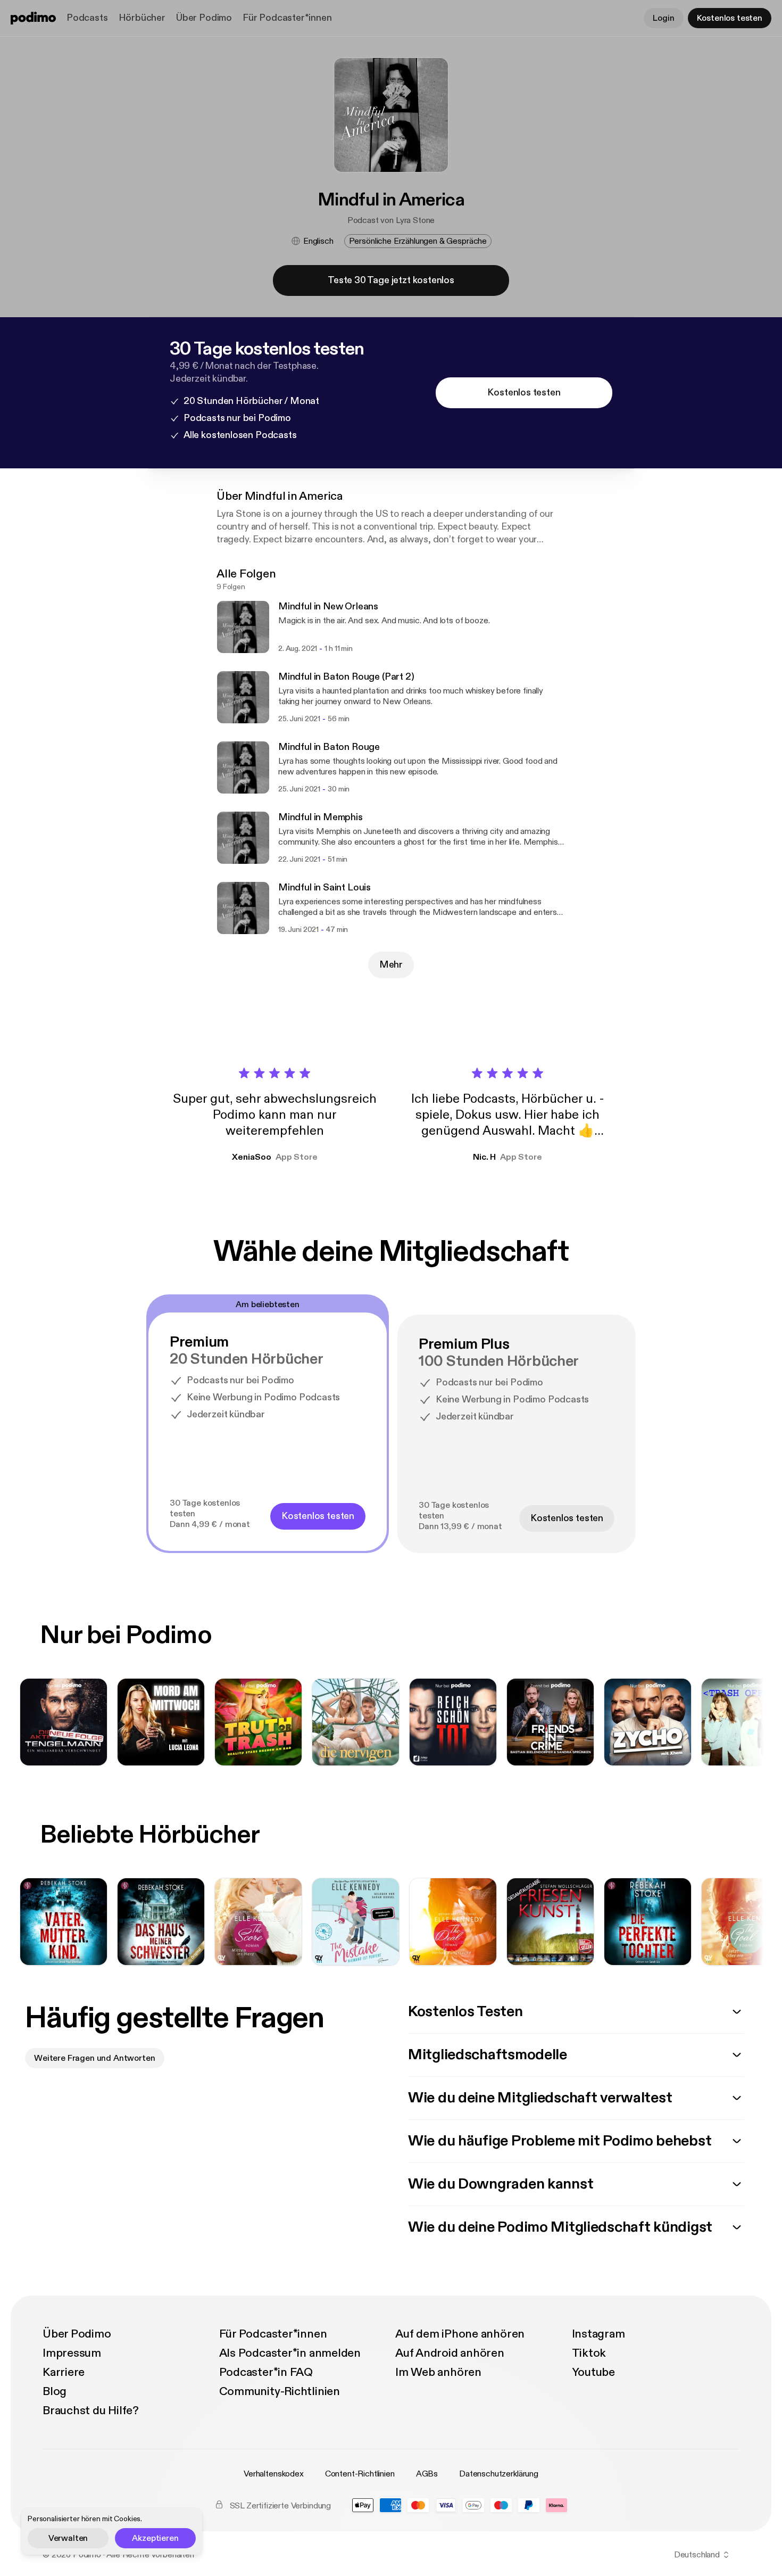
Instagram (598, 2334)
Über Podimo (204, 18)
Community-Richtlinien (280, 2391)
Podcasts (87, 18)
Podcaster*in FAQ (266, 2372)
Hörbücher (142, 18)
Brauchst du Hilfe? (91, 2410)
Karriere (64, 2372)
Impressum (72, 2353)
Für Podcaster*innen (287, 18)
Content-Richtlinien (360, 2474)
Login (663, 18)
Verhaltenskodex (274, 2474)
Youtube (593, 2372)
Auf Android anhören (450, 2353)
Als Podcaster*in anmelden (290, 2353)
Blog (55, 2391)
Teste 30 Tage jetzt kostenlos (391, 280)
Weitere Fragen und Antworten (95, 2058)
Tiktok (589, 2353)
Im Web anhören (438, 2372)
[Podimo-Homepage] (33, 18)
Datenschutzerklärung (499, 2474)
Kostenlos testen (730, 18)
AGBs (427, 2474)
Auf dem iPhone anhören (460, 2334)
